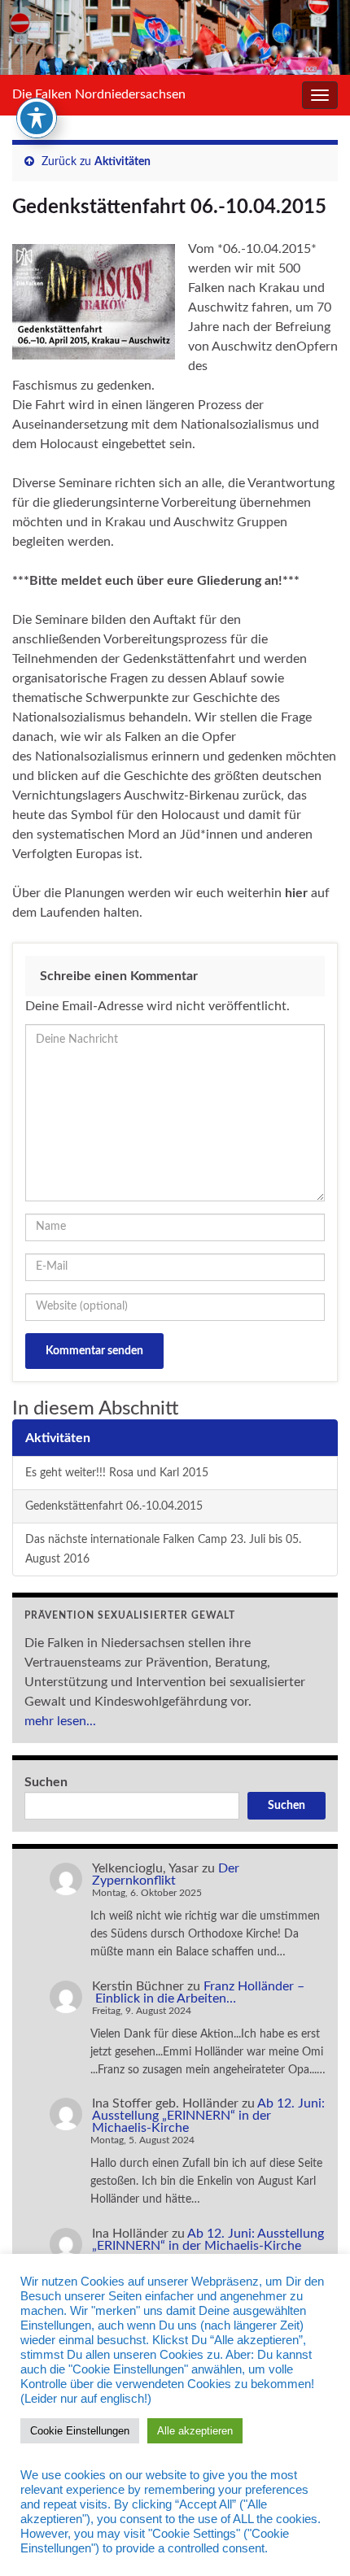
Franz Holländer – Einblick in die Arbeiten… (198, 1992)
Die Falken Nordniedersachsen (99, 94)
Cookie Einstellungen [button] (80, 2431)
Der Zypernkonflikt (166, 1874)
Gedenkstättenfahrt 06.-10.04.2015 (114, 1506)
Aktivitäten (122, 162)
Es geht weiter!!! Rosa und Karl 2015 (117, 1473)
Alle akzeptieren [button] (195, 2431)
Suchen (46, 1782)
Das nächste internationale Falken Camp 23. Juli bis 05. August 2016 (163, 1549)
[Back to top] (313, 2539)
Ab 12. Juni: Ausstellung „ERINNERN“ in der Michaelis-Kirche (208, 2116)
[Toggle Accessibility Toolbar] (37, 118)
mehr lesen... (60, 1721)
